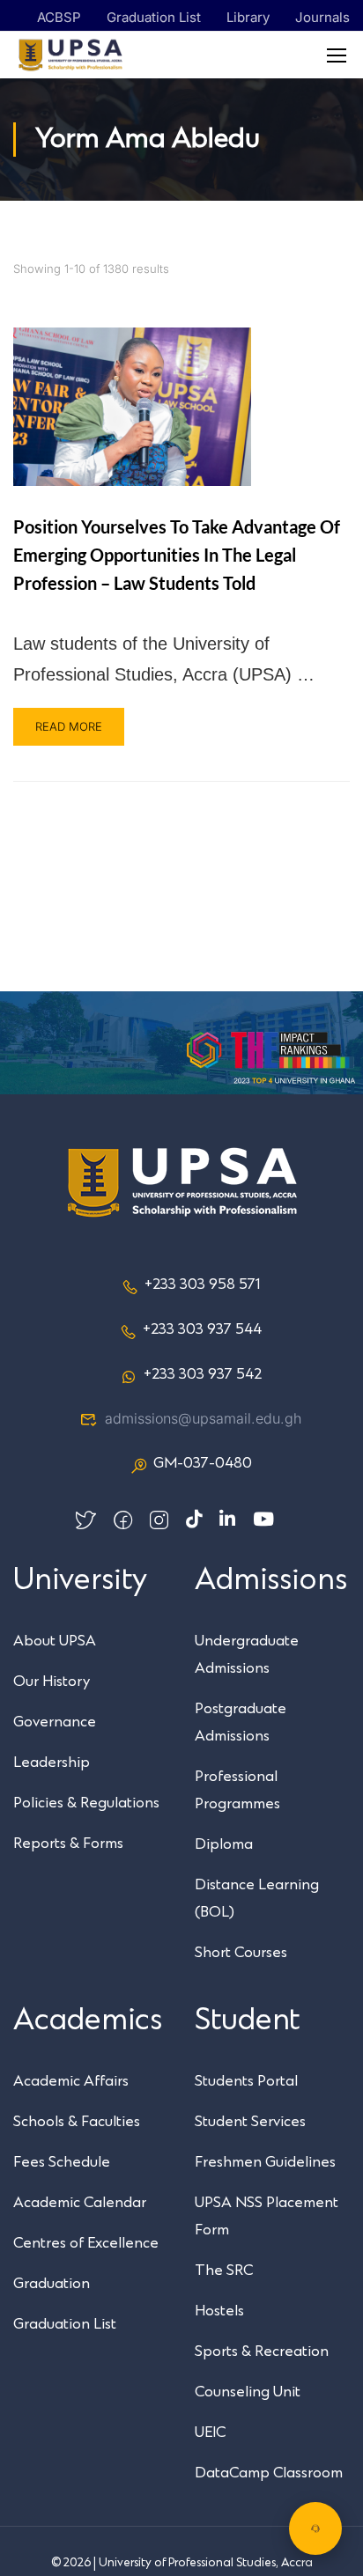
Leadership (52, 1763)
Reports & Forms (68, 1844)
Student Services (250, 2122)
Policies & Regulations (86, 1803)
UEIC (210, 2432)
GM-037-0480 (203, 1463)
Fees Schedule (62, 2162)
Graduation (52, 2284)
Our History (52, 1682)
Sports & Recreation (262, 2352)
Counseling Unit (248, 2392)
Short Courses (241, 1953)
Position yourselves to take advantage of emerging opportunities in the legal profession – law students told (177, 555)
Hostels (219, 2311)
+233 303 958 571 (202, 1284)
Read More (69, 726)
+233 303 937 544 (202, 1329)
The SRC (224, 2271)
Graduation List (154, 17)
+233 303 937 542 (203, 1374)
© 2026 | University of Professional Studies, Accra (182, 2563)
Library (248, 17)
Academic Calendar (80, 2203)
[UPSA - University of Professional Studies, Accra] (70, 55)
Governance (55, 1722)
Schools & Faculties (77, 2122)
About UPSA (55, 1641)
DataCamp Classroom (269, 2473)
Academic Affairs (71, 2081)
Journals (322, 17)
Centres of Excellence (86, 2243)
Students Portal (246, 2081)
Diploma (224, 1844)
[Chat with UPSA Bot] (315, 2528)
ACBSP (59, 17)
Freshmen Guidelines (265, 2162)
